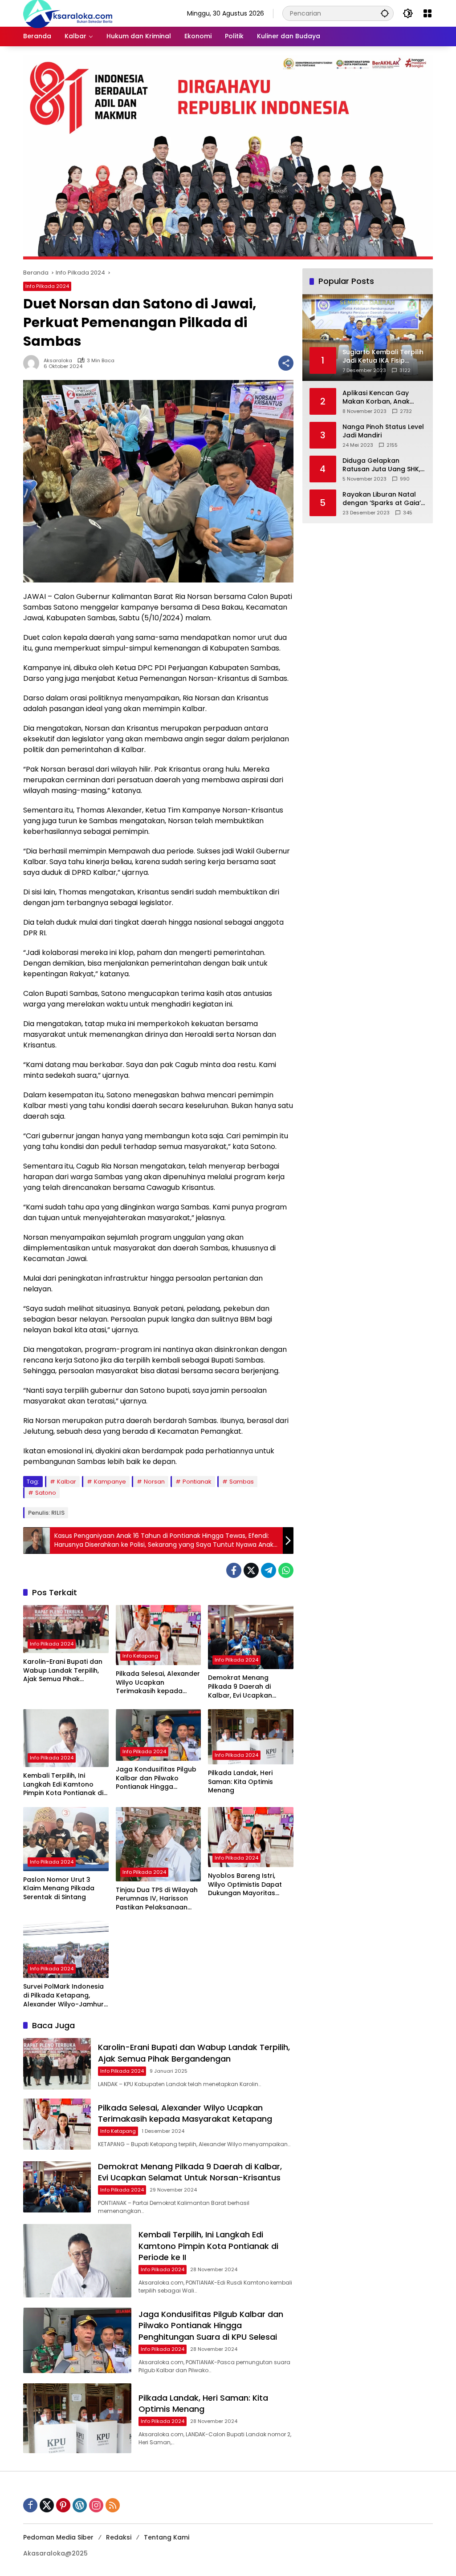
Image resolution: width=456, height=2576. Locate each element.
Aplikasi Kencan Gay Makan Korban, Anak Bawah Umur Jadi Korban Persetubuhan (384, 398)
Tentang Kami (167, 2537)
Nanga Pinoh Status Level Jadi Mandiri (383, 431)
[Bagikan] (286, 363)
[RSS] (113, 2505)
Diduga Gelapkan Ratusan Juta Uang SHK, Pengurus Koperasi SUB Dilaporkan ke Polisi (381, 465)
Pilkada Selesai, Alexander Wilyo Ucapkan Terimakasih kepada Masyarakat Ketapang (158, 1683)
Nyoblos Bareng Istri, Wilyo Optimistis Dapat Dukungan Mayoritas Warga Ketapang (245, 1885)
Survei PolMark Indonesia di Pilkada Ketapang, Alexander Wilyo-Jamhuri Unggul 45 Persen (64, 1996)
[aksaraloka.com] (68, 13)
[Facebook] (234, 1570)
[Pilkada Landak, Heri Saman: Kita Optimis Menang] (251, 1737)
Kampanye (110, 1482)
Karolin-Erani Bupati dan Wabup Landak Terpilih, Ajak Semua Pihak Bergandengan (63, 1671)
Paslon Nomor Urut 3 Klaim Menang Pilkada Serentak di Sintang (59, 1889)
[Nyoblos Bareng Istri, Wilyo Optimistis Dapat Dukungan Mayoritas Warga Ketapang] (251, 1837)
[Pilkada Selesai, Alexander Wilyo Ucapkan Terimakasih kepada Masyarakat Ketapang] (159, 1635)
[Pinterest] (63, 2505)
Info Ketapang (140, 1656)
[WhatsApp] (286, 1570)
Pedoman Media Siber (58, 2537)
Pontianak (197, 1482)
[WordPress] (80, 2505)
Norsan (154, 1482)
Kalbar (67, 1482)
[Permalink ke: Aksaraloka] (33, 363)
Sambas (242, 1482)
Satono (46, 1493)
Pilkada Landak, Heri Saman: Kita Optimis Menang (240, 1782)
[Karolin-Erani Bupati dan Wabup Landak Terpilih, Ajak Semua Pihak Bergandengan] (66, 1629)
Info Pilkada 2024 (47, 286)
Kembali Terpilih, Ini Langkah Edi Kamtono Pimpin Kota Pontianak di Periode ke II (63, 1785)
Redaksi (119, 2537)
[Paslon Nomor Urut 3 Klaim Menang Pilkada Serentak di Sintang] (66, 1839)
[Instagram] (96, 2505)
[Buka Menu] (427, 13)
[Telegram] (269, 1570)
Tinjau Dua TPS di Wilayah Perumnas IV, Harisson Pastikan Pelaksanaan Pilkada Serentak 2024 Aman (157, 1899)
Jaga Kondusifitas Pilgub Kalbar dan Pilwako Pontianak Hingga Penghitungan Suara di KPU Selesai (156, 1778)
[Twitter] (251, 1570)
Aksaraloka (58, 361)
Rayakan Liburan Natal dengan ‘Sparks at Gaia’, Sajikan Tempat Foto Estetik (382, 499)
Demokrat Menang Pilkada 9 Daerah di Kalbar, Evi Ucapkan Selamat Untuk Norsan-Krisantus (246, 1687)
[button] (385, 13)
